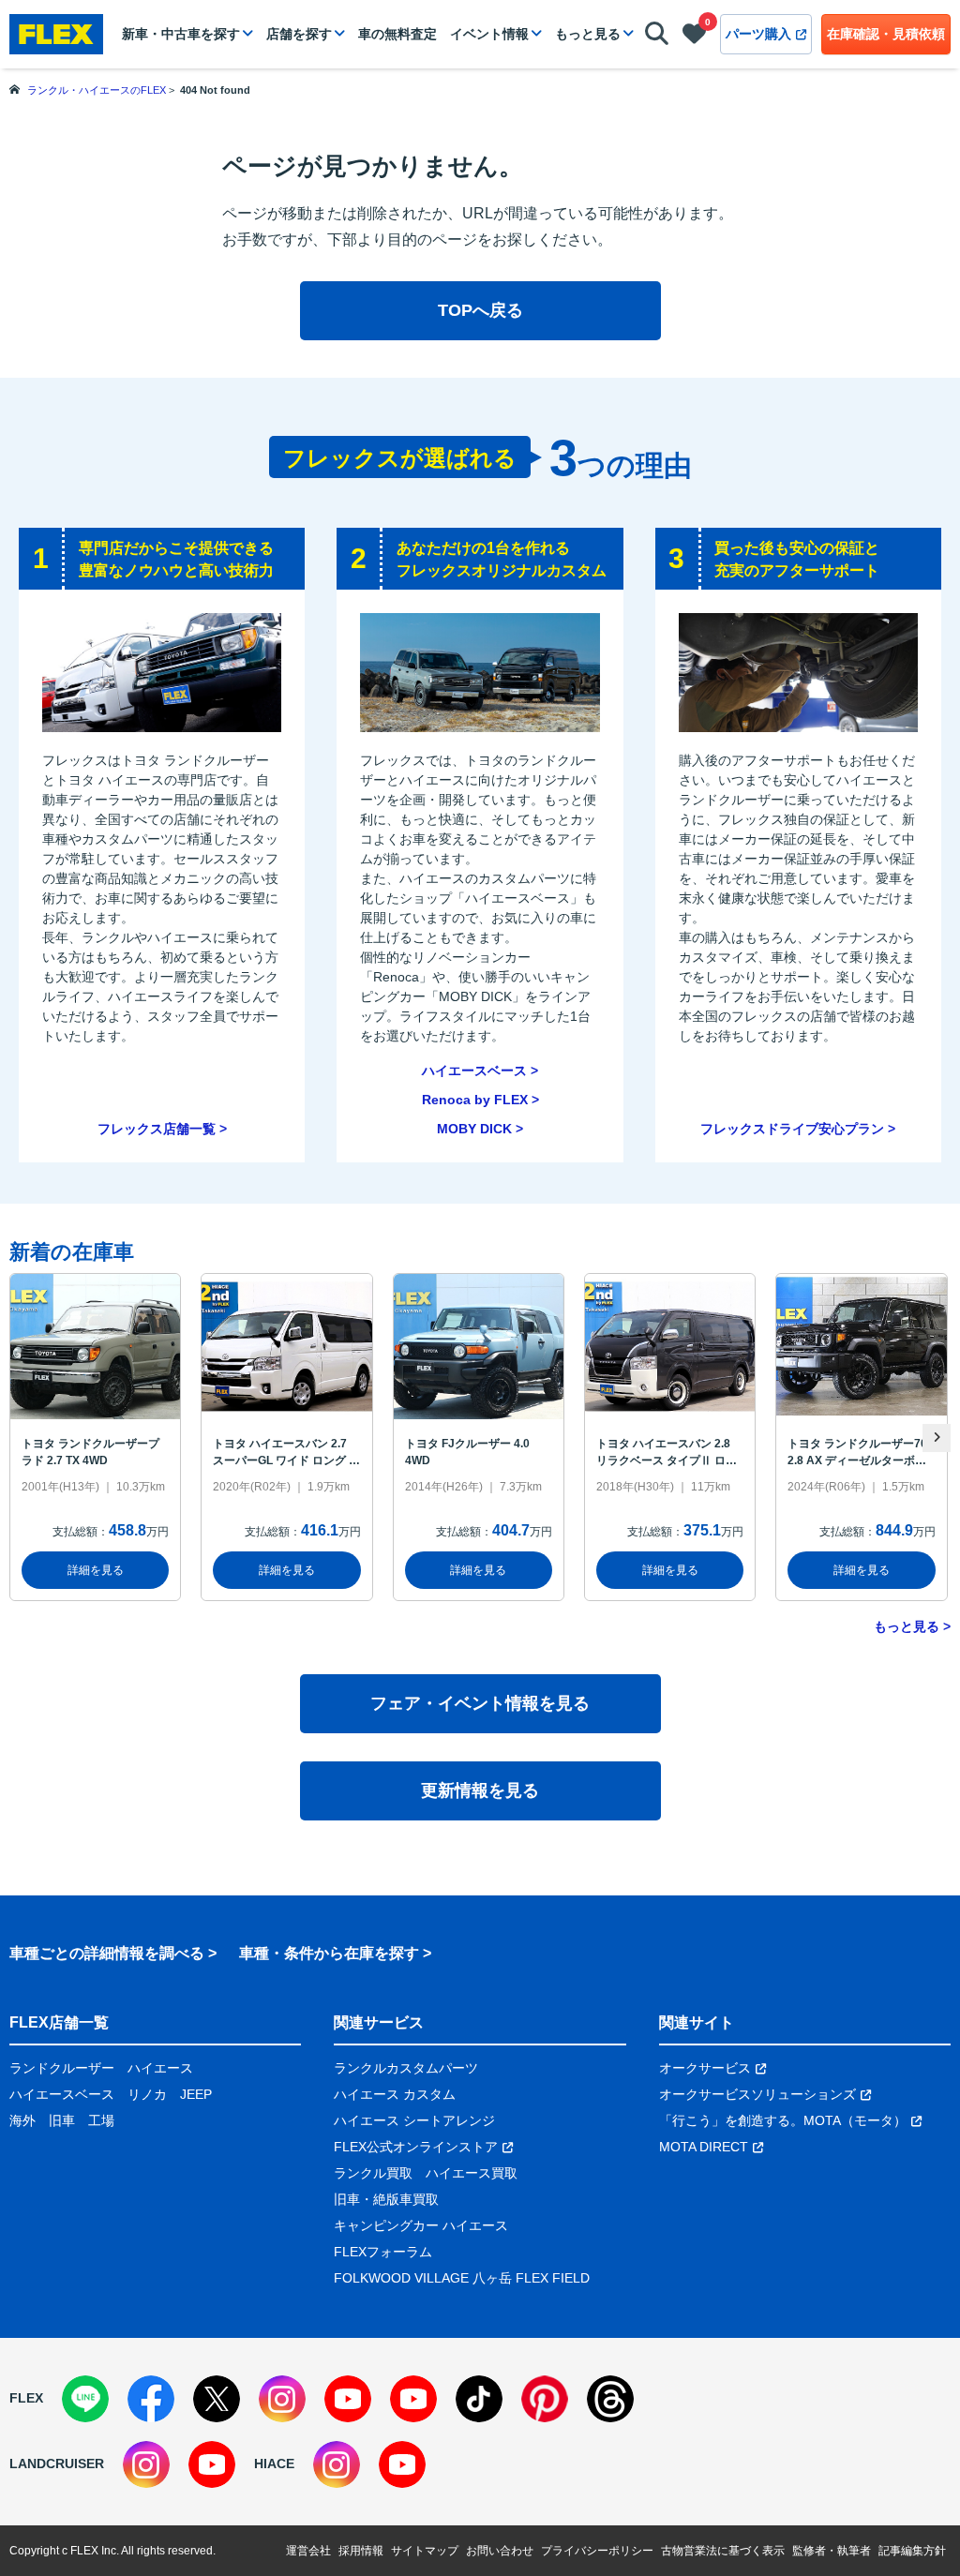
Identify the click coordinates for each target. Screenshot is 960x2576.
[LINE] (85, 2399)
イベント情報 (489, 34)
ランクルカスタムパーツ (406, 2068)
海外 (22, 2120)
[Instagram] (282, 2399)
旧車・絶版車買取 (386, 2199)
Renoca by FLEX (475, 1100)
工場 (101, 2120)
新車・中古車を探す (181, 34)
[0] (694, 37)
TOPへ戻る (480, 310)
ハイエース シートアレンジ (414, 2120)
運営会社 (308, 2551)
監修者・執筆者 (832, 2551)
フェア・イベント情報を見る (480, 1703)
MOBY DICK (474, 1129)
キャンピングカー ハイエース (421, 2225)
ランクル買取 (373, 2173)
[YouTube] (348, 2399)
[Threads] (610, 2399)
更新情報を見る (480, 1790)
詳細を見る (96, 1570)
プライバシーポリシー (597, 2551)
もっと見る (588, 34)
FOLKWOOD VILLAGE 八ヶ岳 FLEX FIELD (462, 2278)
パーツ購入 (758, 34)
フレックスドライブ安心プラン (792, 1129)
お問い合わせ (500, 2551)
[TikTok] (479, 2399)
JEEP (196, 2094)
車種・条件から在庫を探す (329, 1953)
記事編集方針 (912, 2551)
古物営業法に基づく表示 (723, 2551)
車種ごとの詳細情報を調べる (107, 1953)
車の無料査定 (397, 34)
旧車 (62, 2120)
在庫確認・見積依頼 (886, 34)
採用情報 (361, 2551)
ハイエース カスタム (395, 2094)
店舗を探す (299, 34)
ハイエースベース (474, 1071)
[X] (217, 2399)
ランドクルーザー (62, 2068)
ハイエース (160, 2068)
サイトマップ (425, 2551)
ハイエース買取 (472, 2173)
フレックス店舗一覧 (157, 1129)
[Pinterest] (545, 2399)
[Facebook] (151, 2399)
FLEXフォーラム (383, 2252)
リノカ (147, 2094)
